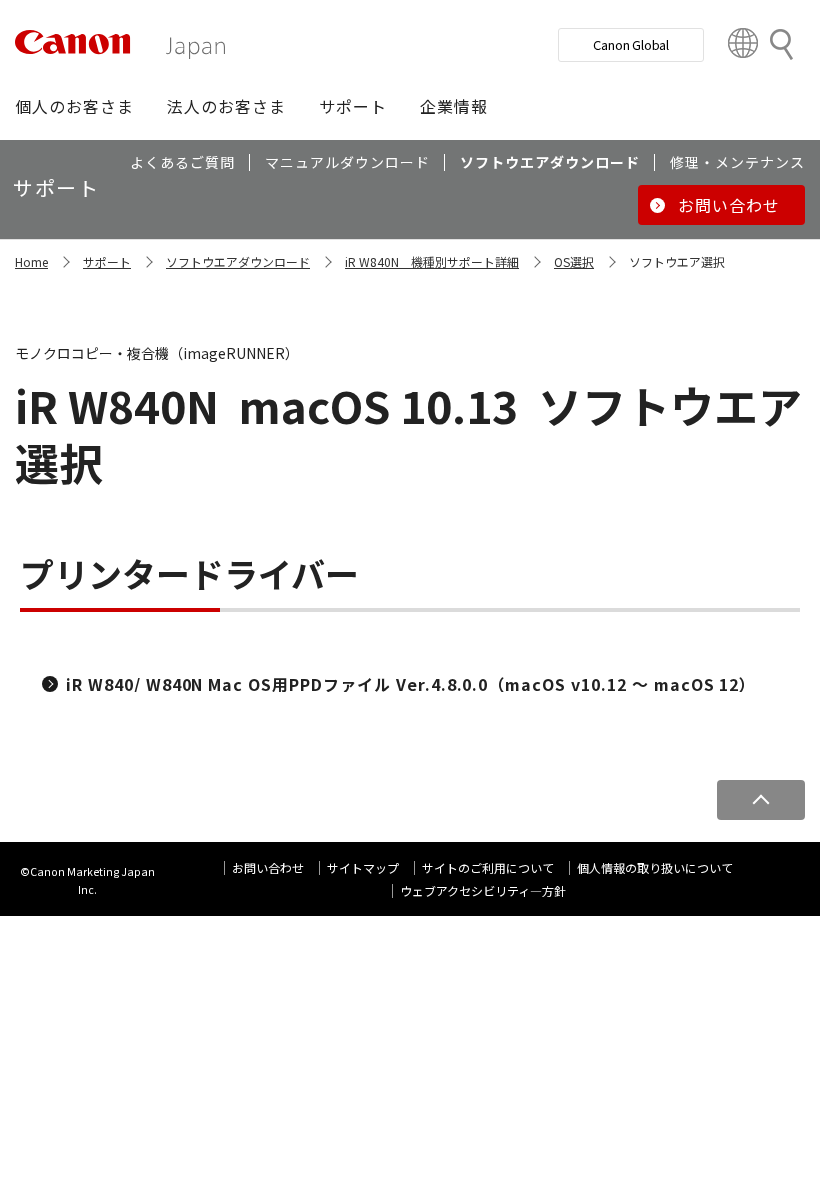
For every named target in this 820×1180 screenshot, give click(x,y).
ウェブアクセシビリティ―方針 (483, 890)
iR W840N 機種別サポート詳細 (432, 261)
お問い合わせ (268, 867)
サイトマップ (363, 867)
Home (31, 261)
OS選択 (574, 261)
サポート (107, 261)
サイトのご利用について (488, 867)
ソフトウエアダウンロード (238, 261)
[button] (74, 106)
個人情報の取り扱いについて (655, 867)
